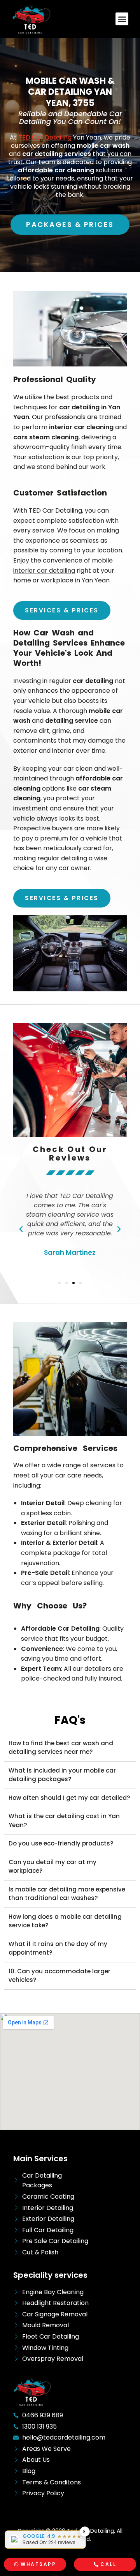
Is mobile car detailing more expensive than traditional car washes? (67, 1894)
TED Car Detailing (45, 137)
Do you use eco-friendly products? (61, 1843)
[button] (122, 19)
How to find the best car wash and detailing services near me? (61, 1748)
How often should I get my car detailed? (69, 1798)
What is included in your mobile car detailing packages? (62, 1775)
